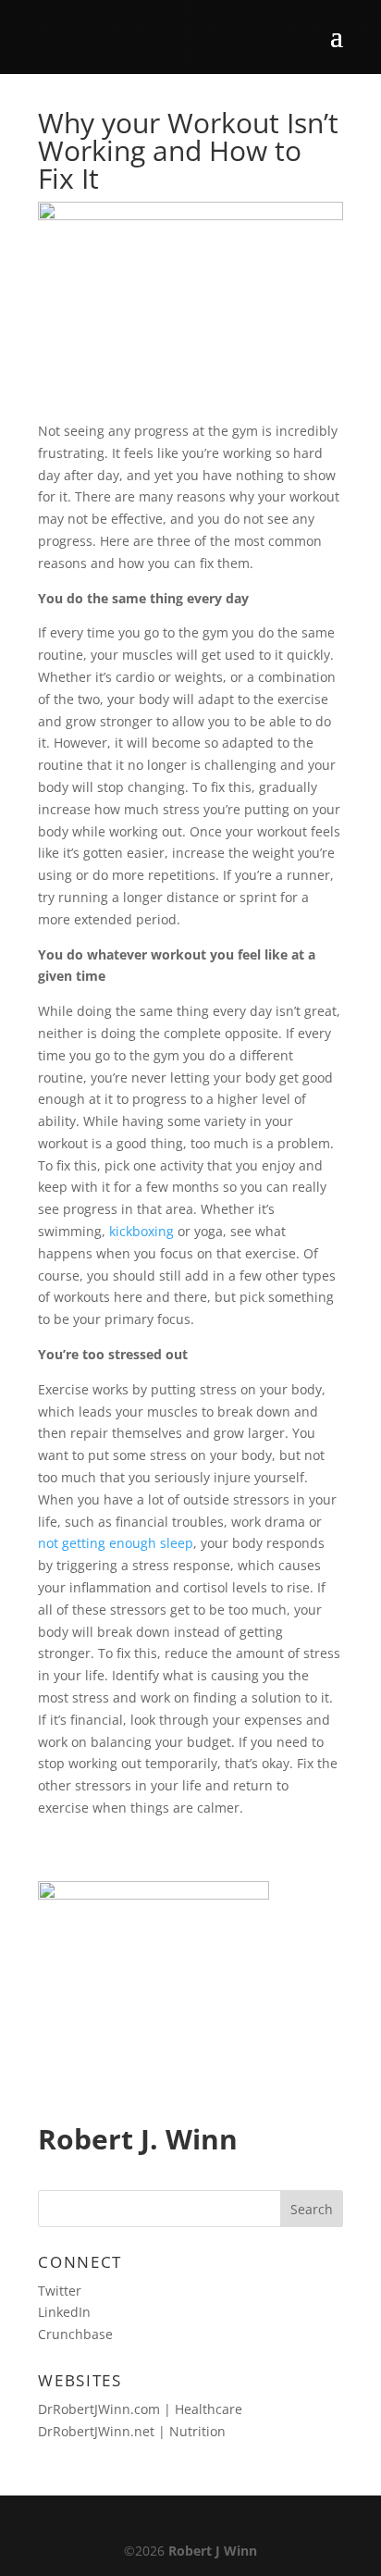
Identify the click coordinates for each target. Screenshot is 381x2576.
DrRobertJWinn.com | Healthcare (140, 2409)
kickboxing (141, 1231)
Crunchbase (75, 2334)
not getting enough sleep (116, 1543)
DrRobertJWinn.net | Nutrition (132, 2431)
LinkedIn (64, 2312)
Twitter (60, 2291)
